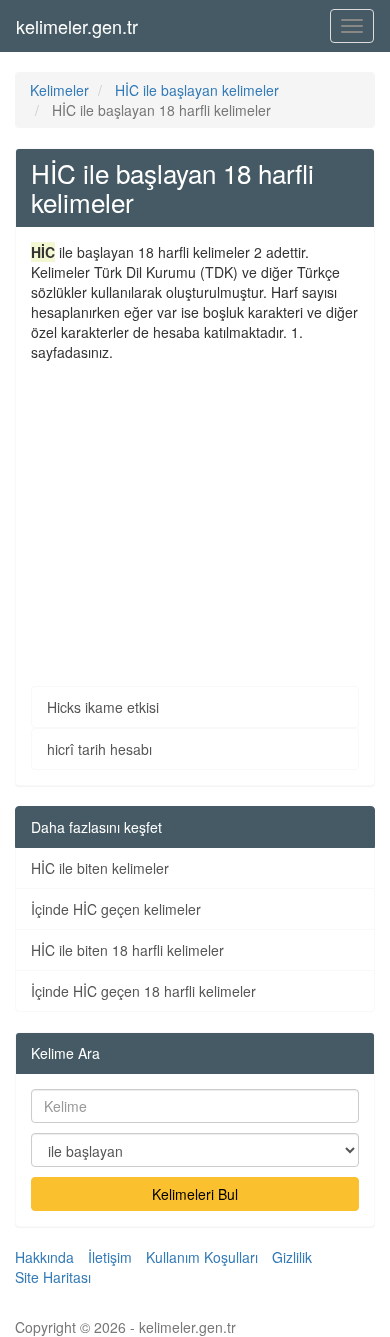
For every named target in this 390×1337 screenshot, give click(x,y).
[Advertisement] (195, 509)
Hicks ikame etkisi (103, 707)
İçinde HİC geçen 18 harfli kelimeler (143, 991)
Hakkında (44, 1257)
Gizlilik (292, 1257)
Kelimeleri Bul (195, 1194)
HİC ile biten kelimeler (100, 868)
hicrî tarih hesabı (99, 749)
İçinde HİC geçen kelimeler (116, 909)
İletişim (110, 1257)
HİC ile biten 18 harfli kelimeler (127, 950)
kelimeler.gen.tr (77, 26)
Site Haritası (53, 1277)
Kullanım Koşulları (202, 1257)
